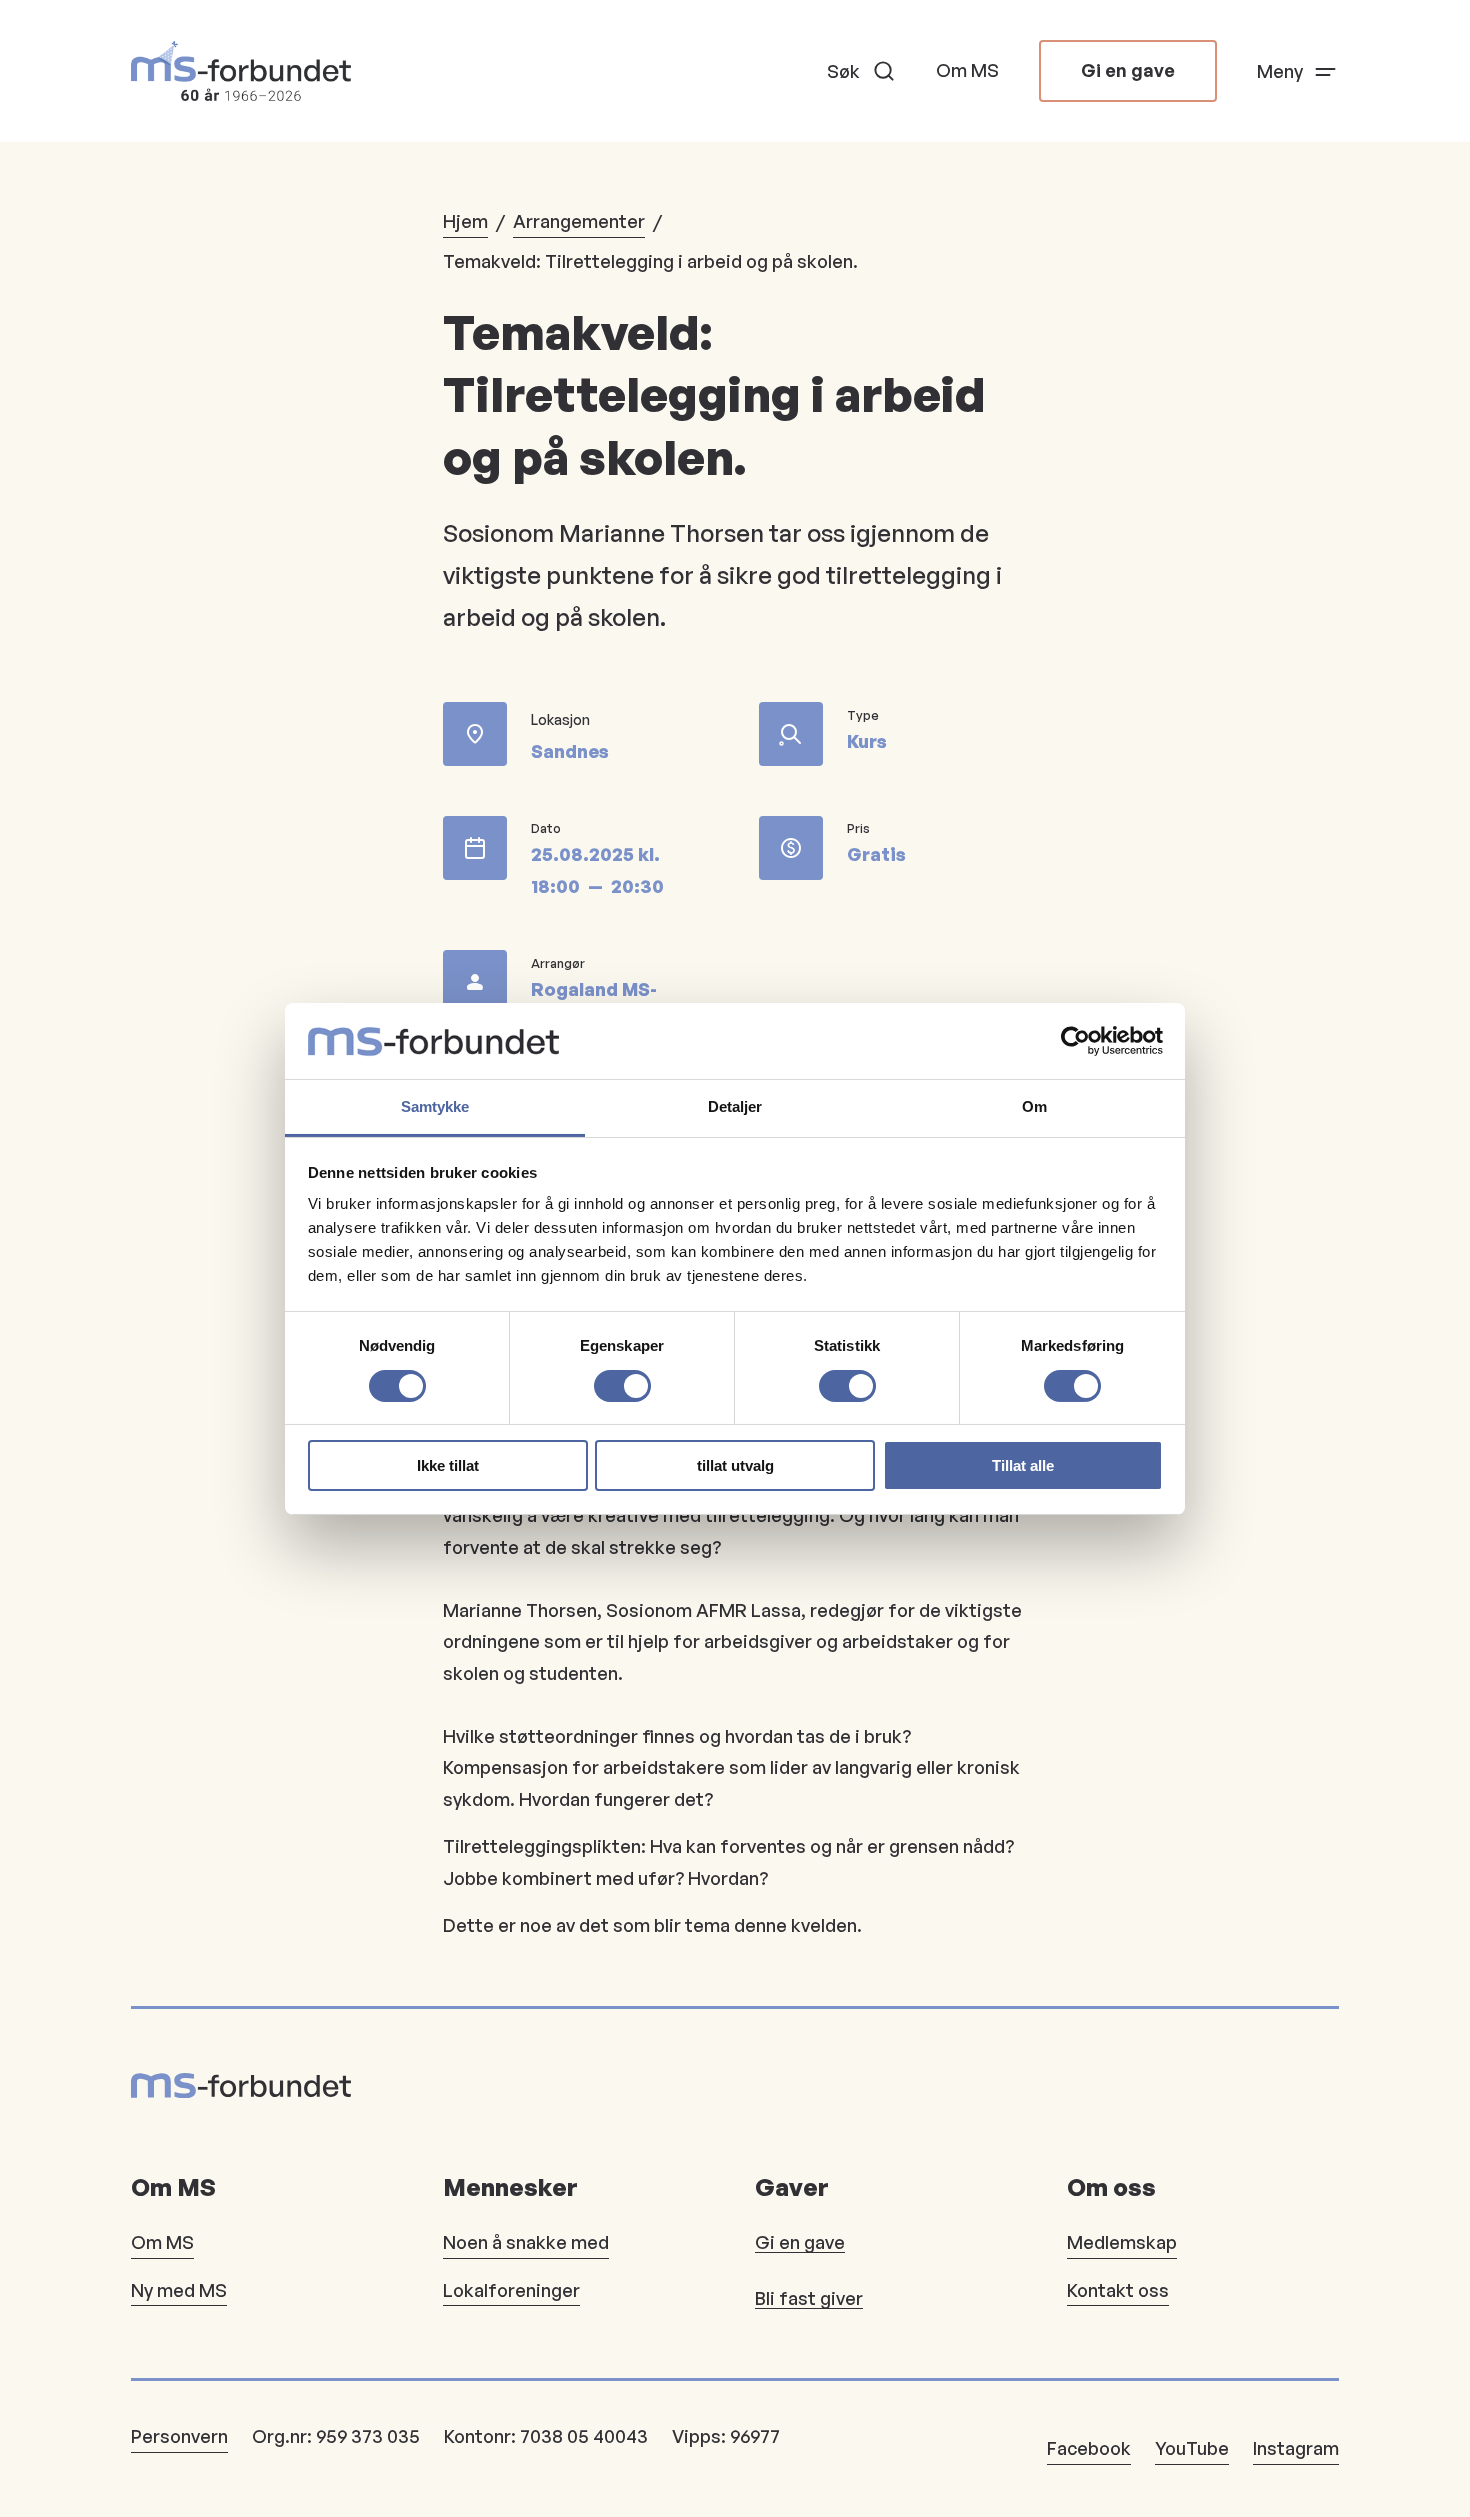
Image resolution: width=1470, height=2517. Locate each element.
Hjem (465, 221)
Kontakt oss (1118, 2290)
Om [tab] (1034, 1106)
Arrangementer (579, 221)
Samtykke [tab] (435, 1106)
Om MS (967, 70)
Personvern (179, 2436)
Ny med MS (179, 2290)
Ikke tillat (448, 1465)
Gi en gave (1128, 70)
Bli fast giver (809, 2298)
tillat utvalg (735, 1465)
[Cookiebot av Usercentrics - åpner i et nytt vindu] (1075, 1041)
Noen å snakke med (526, 2242)
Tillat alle (1023, 1465)
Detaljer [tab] (735, 1106)
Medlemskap (1122, 2242)
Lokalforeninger (511, 2290)
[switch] (622, 1386)
